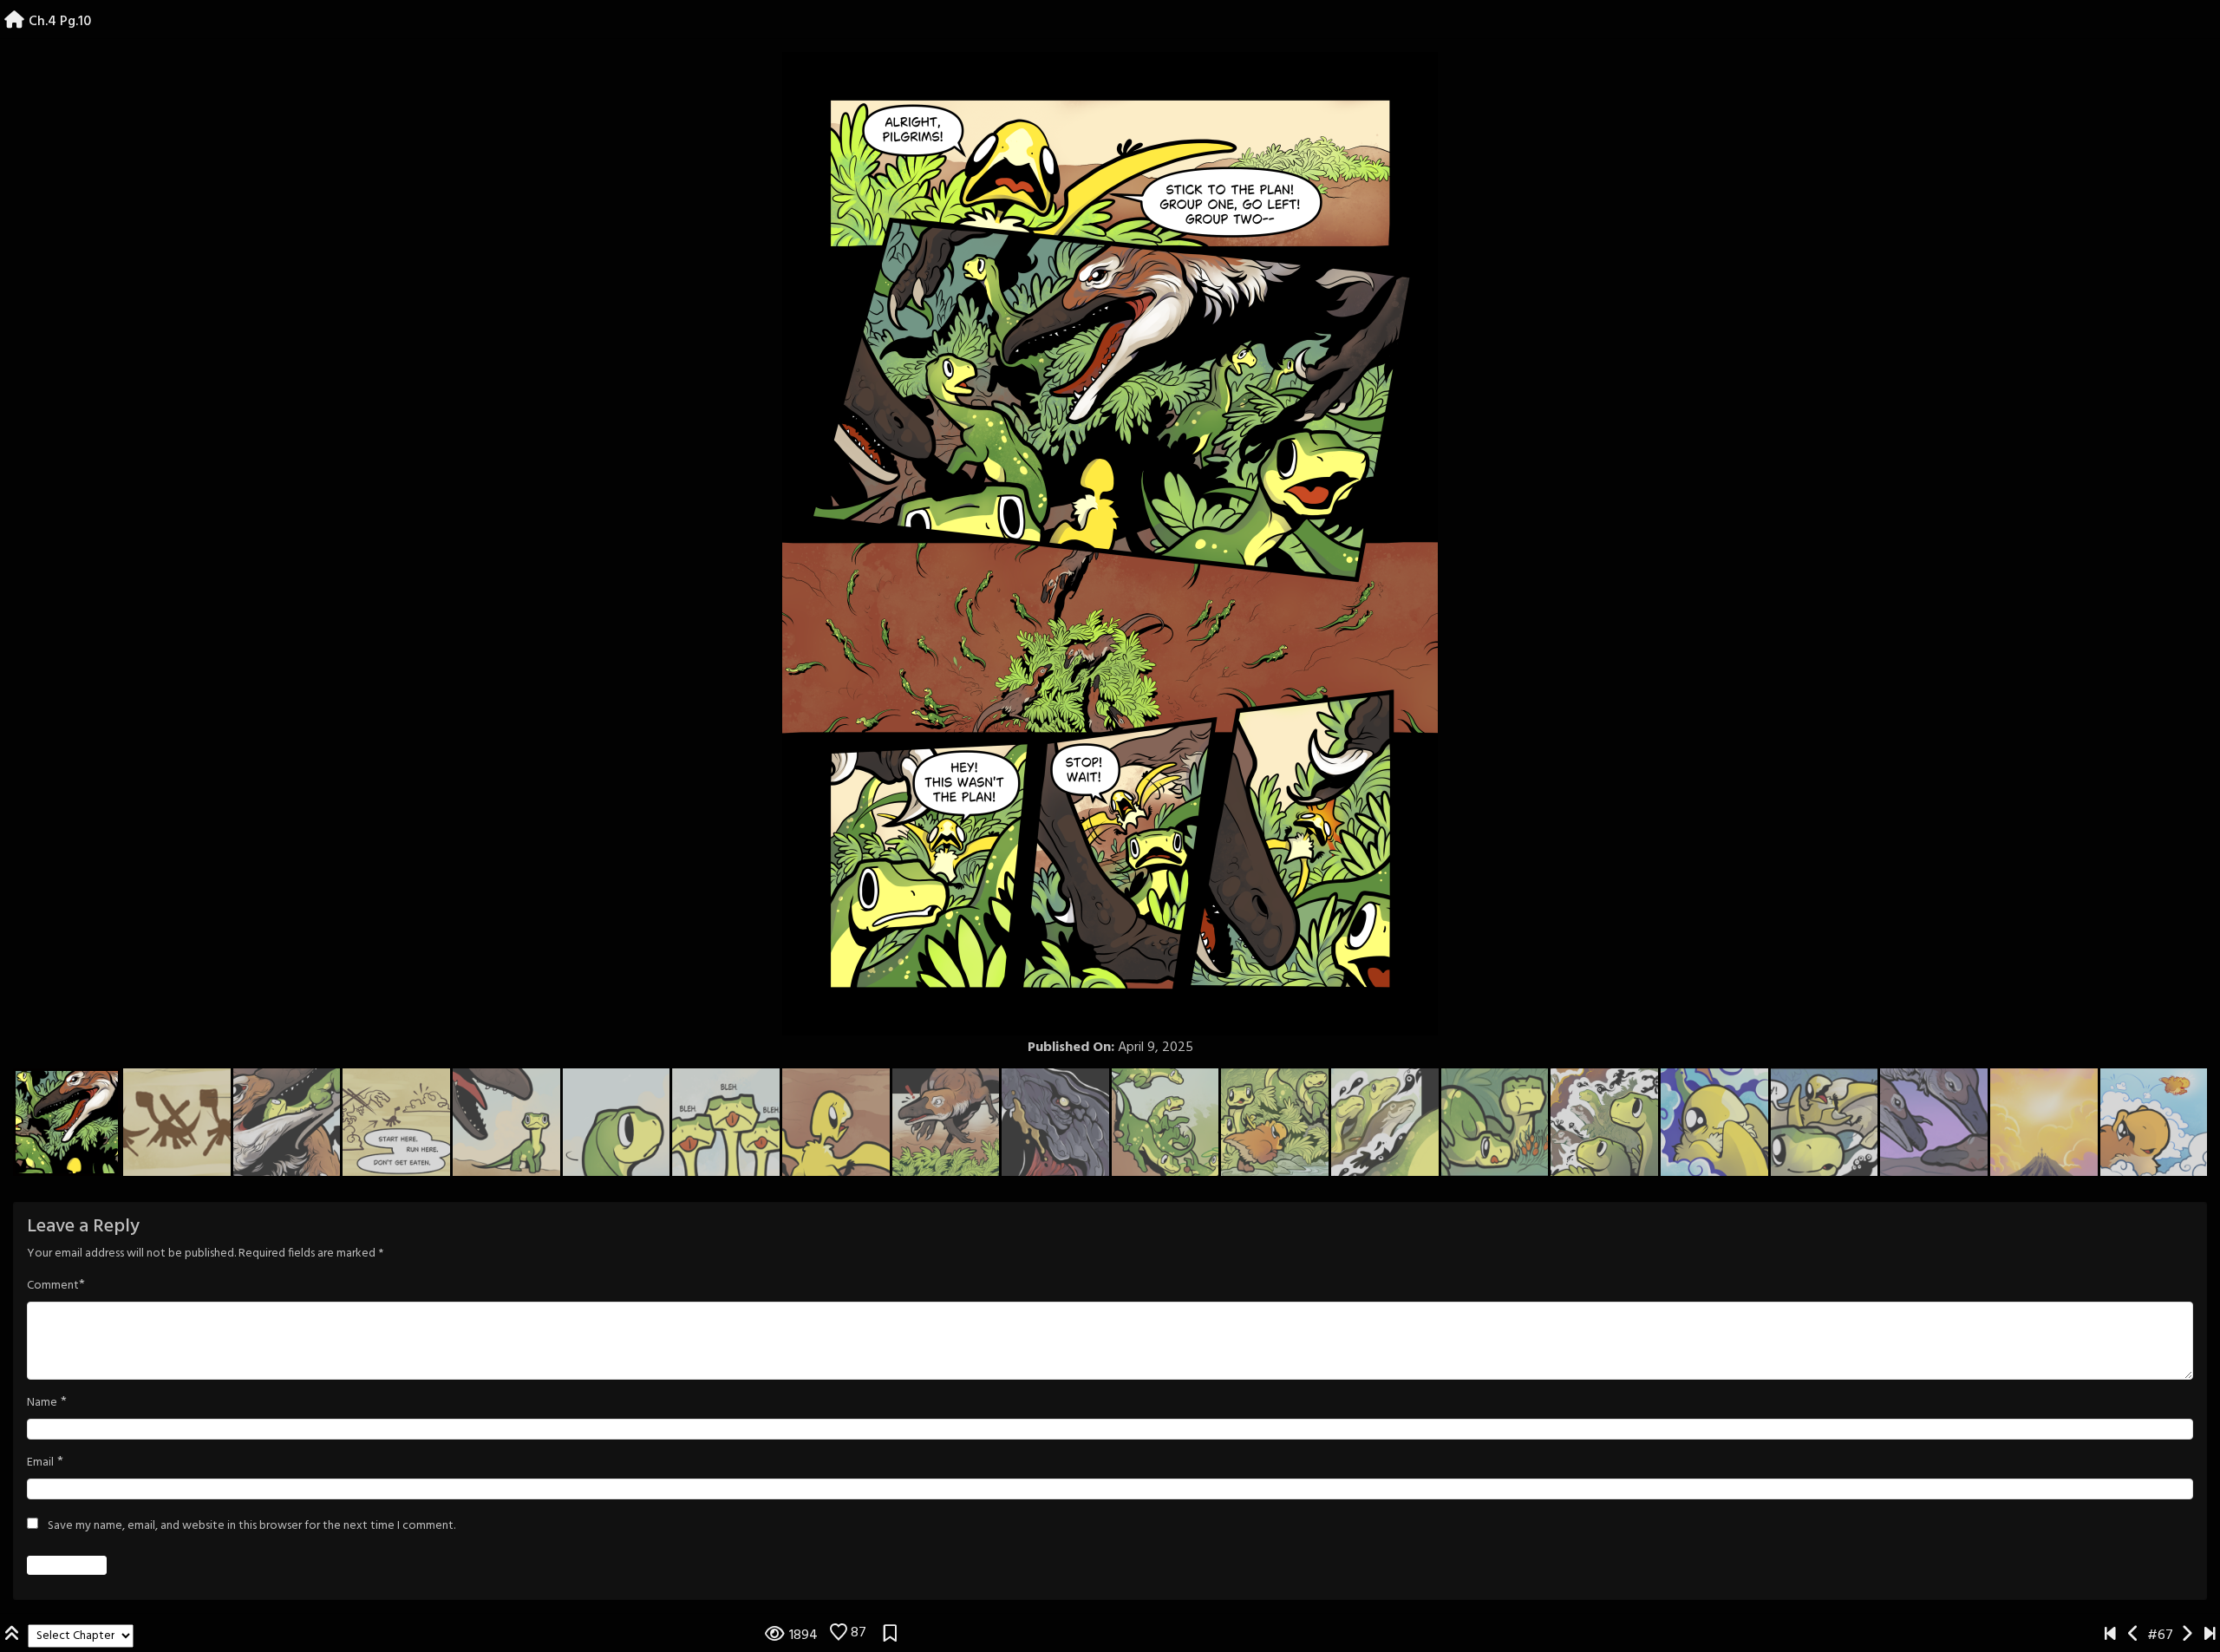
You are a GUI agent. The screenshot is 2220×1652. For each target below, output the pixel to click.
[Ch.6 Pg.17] (2210, 1636)
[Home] (14, 22)
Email (40, 1463)
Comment (53, 1286)
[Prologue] (2110, 1636)
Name (42, 1403)
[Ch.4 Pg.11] (2187, 1636)
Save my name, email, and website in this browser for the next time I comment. (251, 1526)
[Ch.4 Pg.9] (2134, 1636)
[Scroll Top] (14, 1636)
